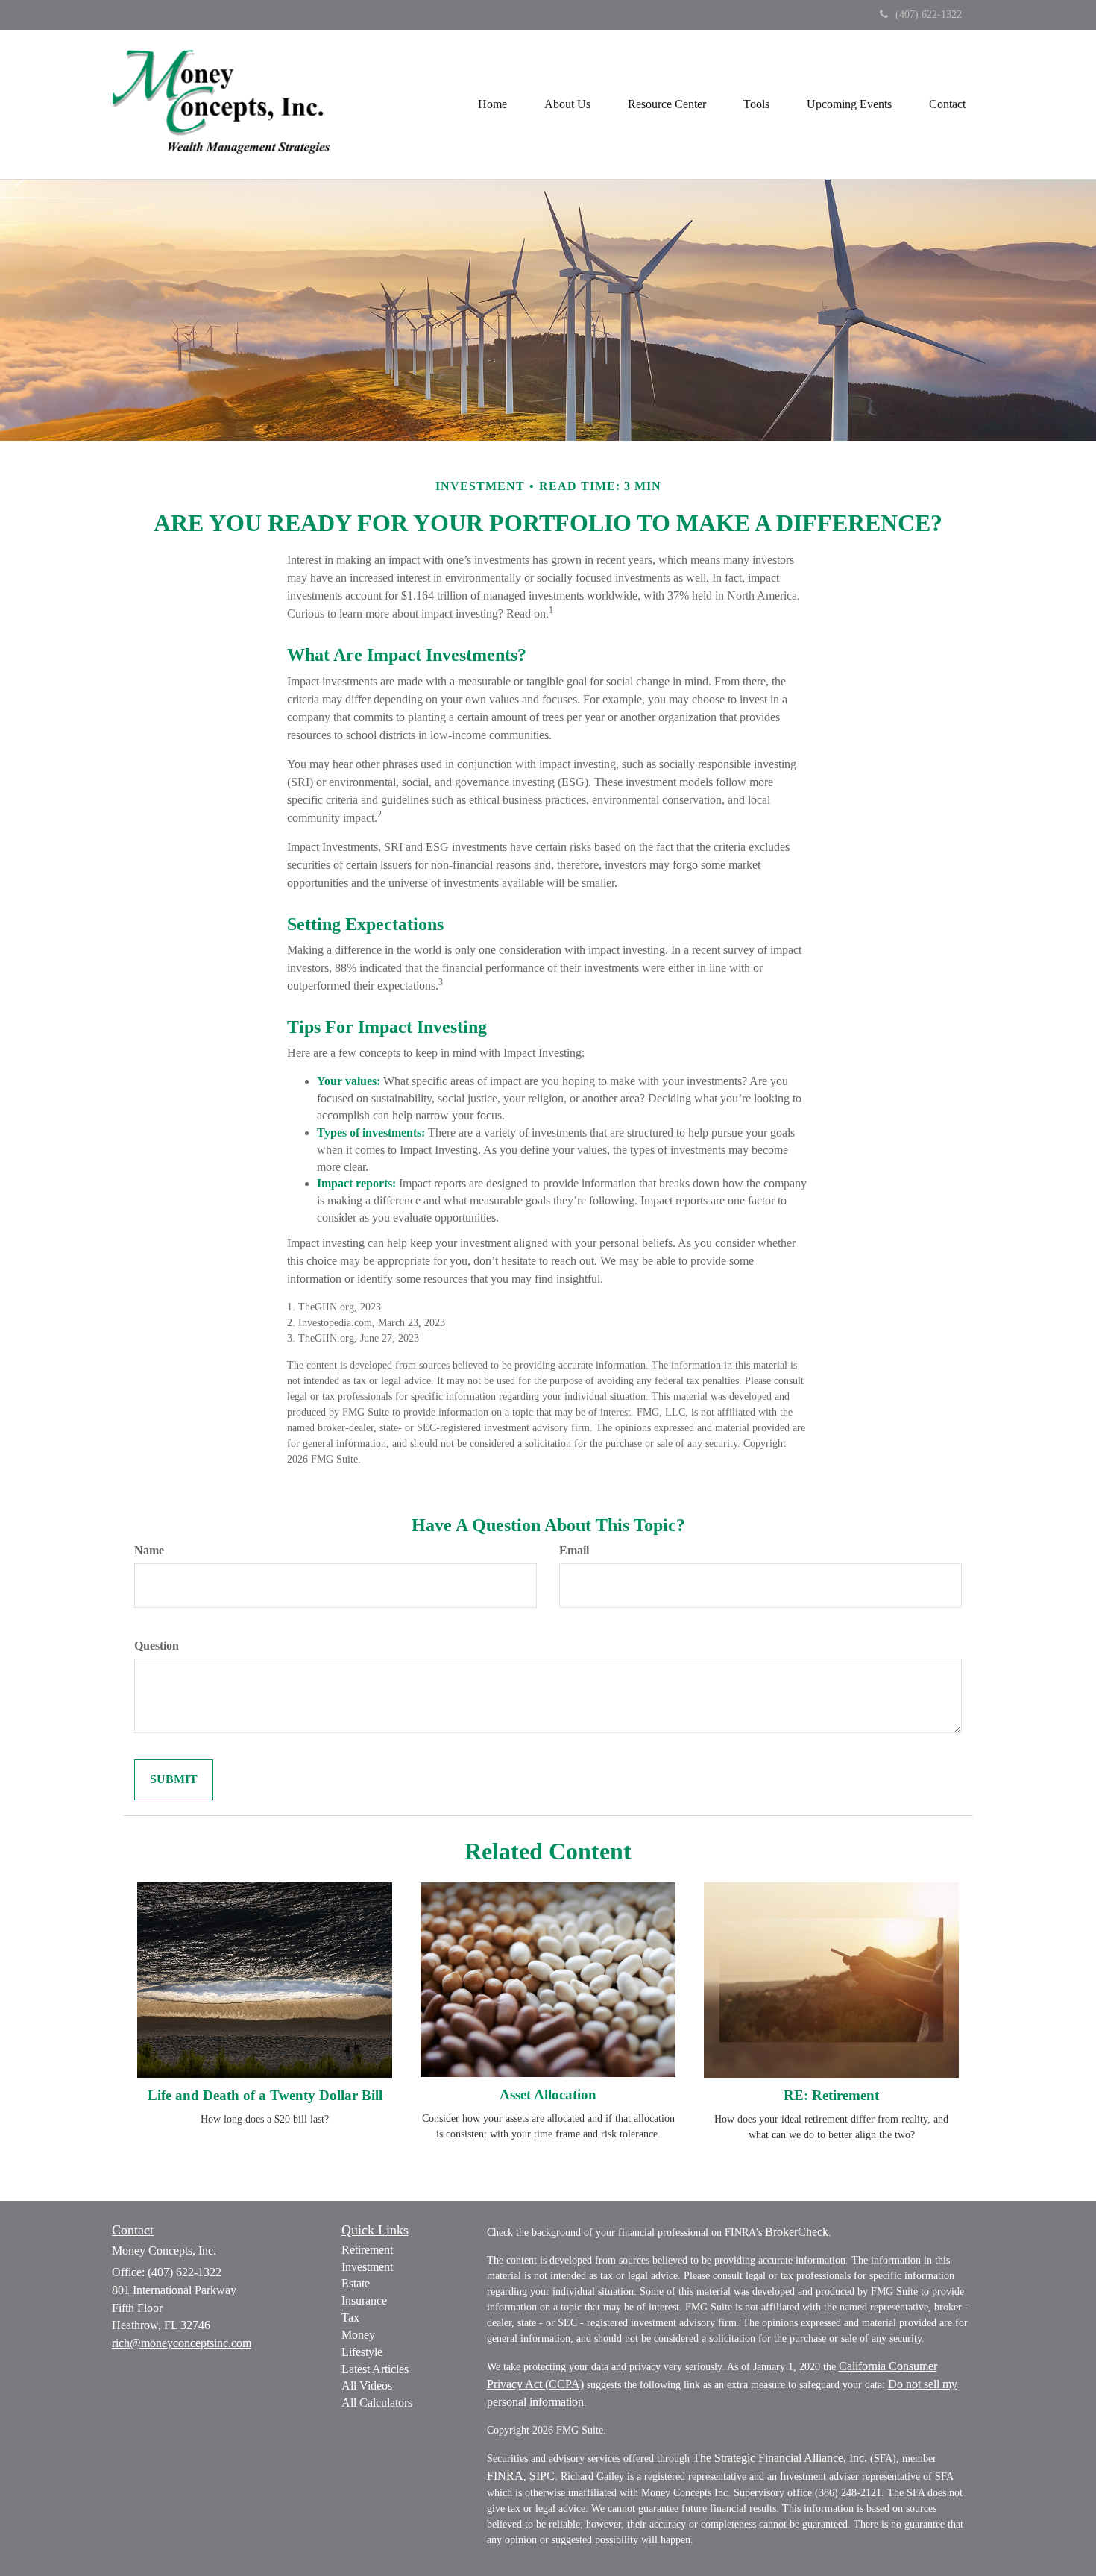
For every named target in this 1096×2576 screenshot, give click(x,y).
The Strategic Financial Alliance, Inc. (780, 2458)
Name (149, 1550)
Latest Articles (375, 2369)
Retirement (367, 2250)
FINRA (505, 2476)
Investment (367, 2267)
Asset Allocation (548, 2095)
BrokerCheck (797, 2232)
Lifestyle (362, 2352)
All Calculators (377, 2403)
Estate (356, 2283)
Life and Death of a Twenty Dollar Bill (265, 2095)
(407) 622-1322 (929, 15)
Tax (350, 2318)
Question (157, 1646)
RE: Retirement (831, 2095)
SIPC (542, 2476)
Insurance (364, 2300)
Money (358, 2335)
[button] (567, 104)
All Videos (367, 2385)
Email (574, 1550)
